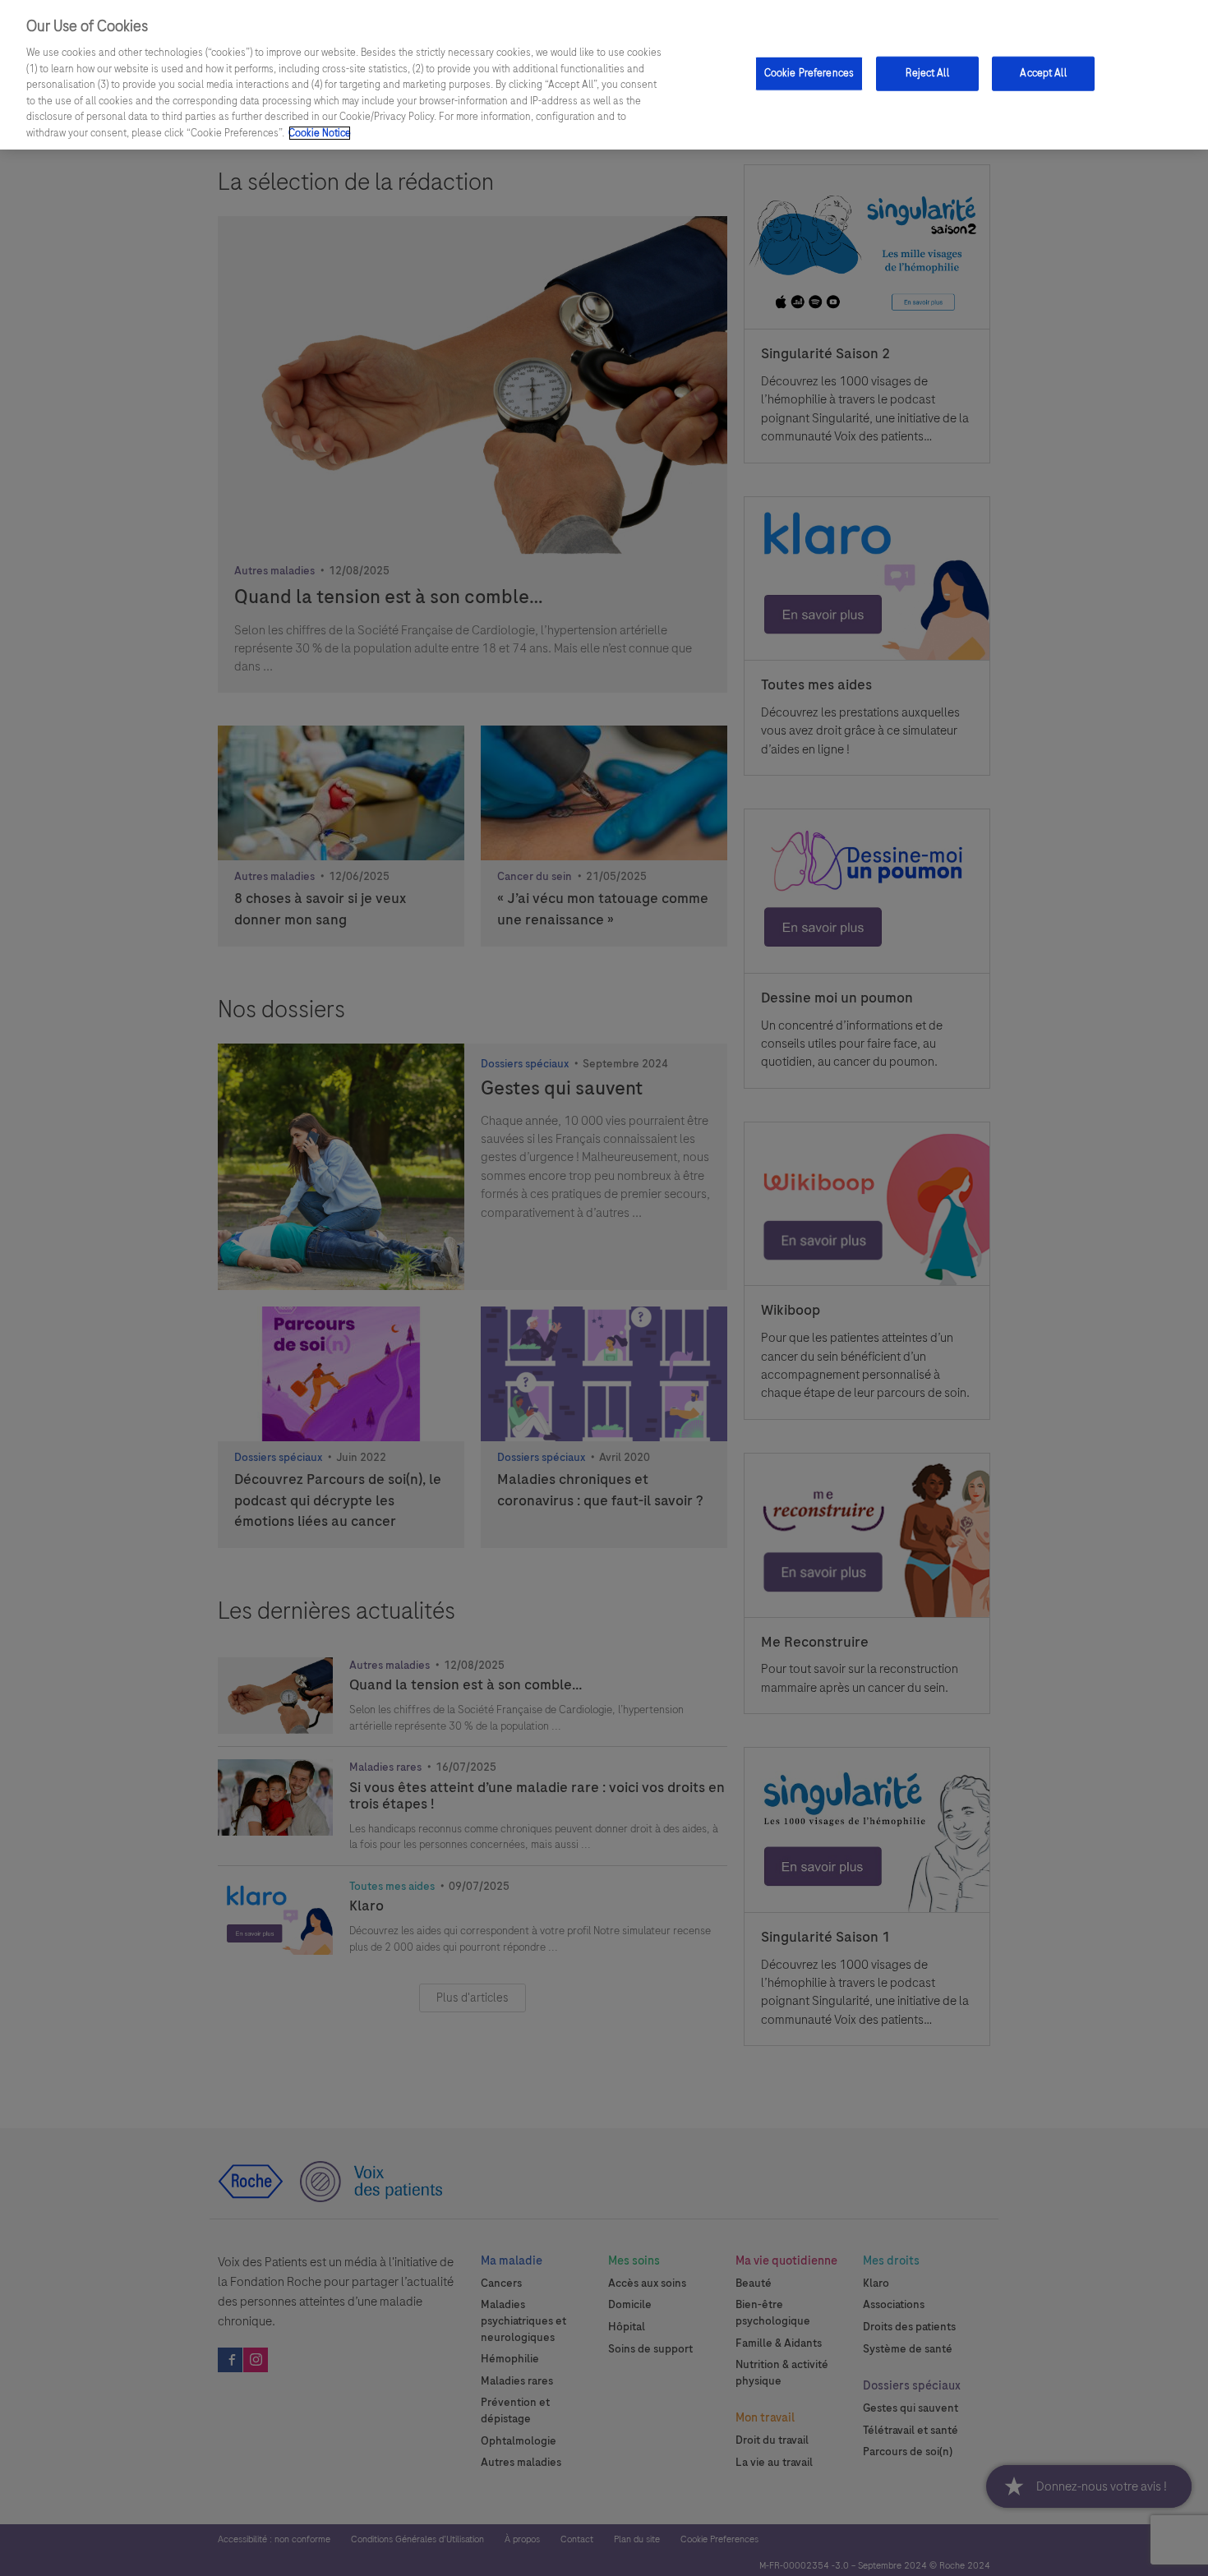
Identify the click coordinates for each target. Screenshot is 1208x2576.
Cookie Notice (320, 133)
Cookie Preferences (809, 73)
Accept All (1043, 73)
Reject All (927, 73)
